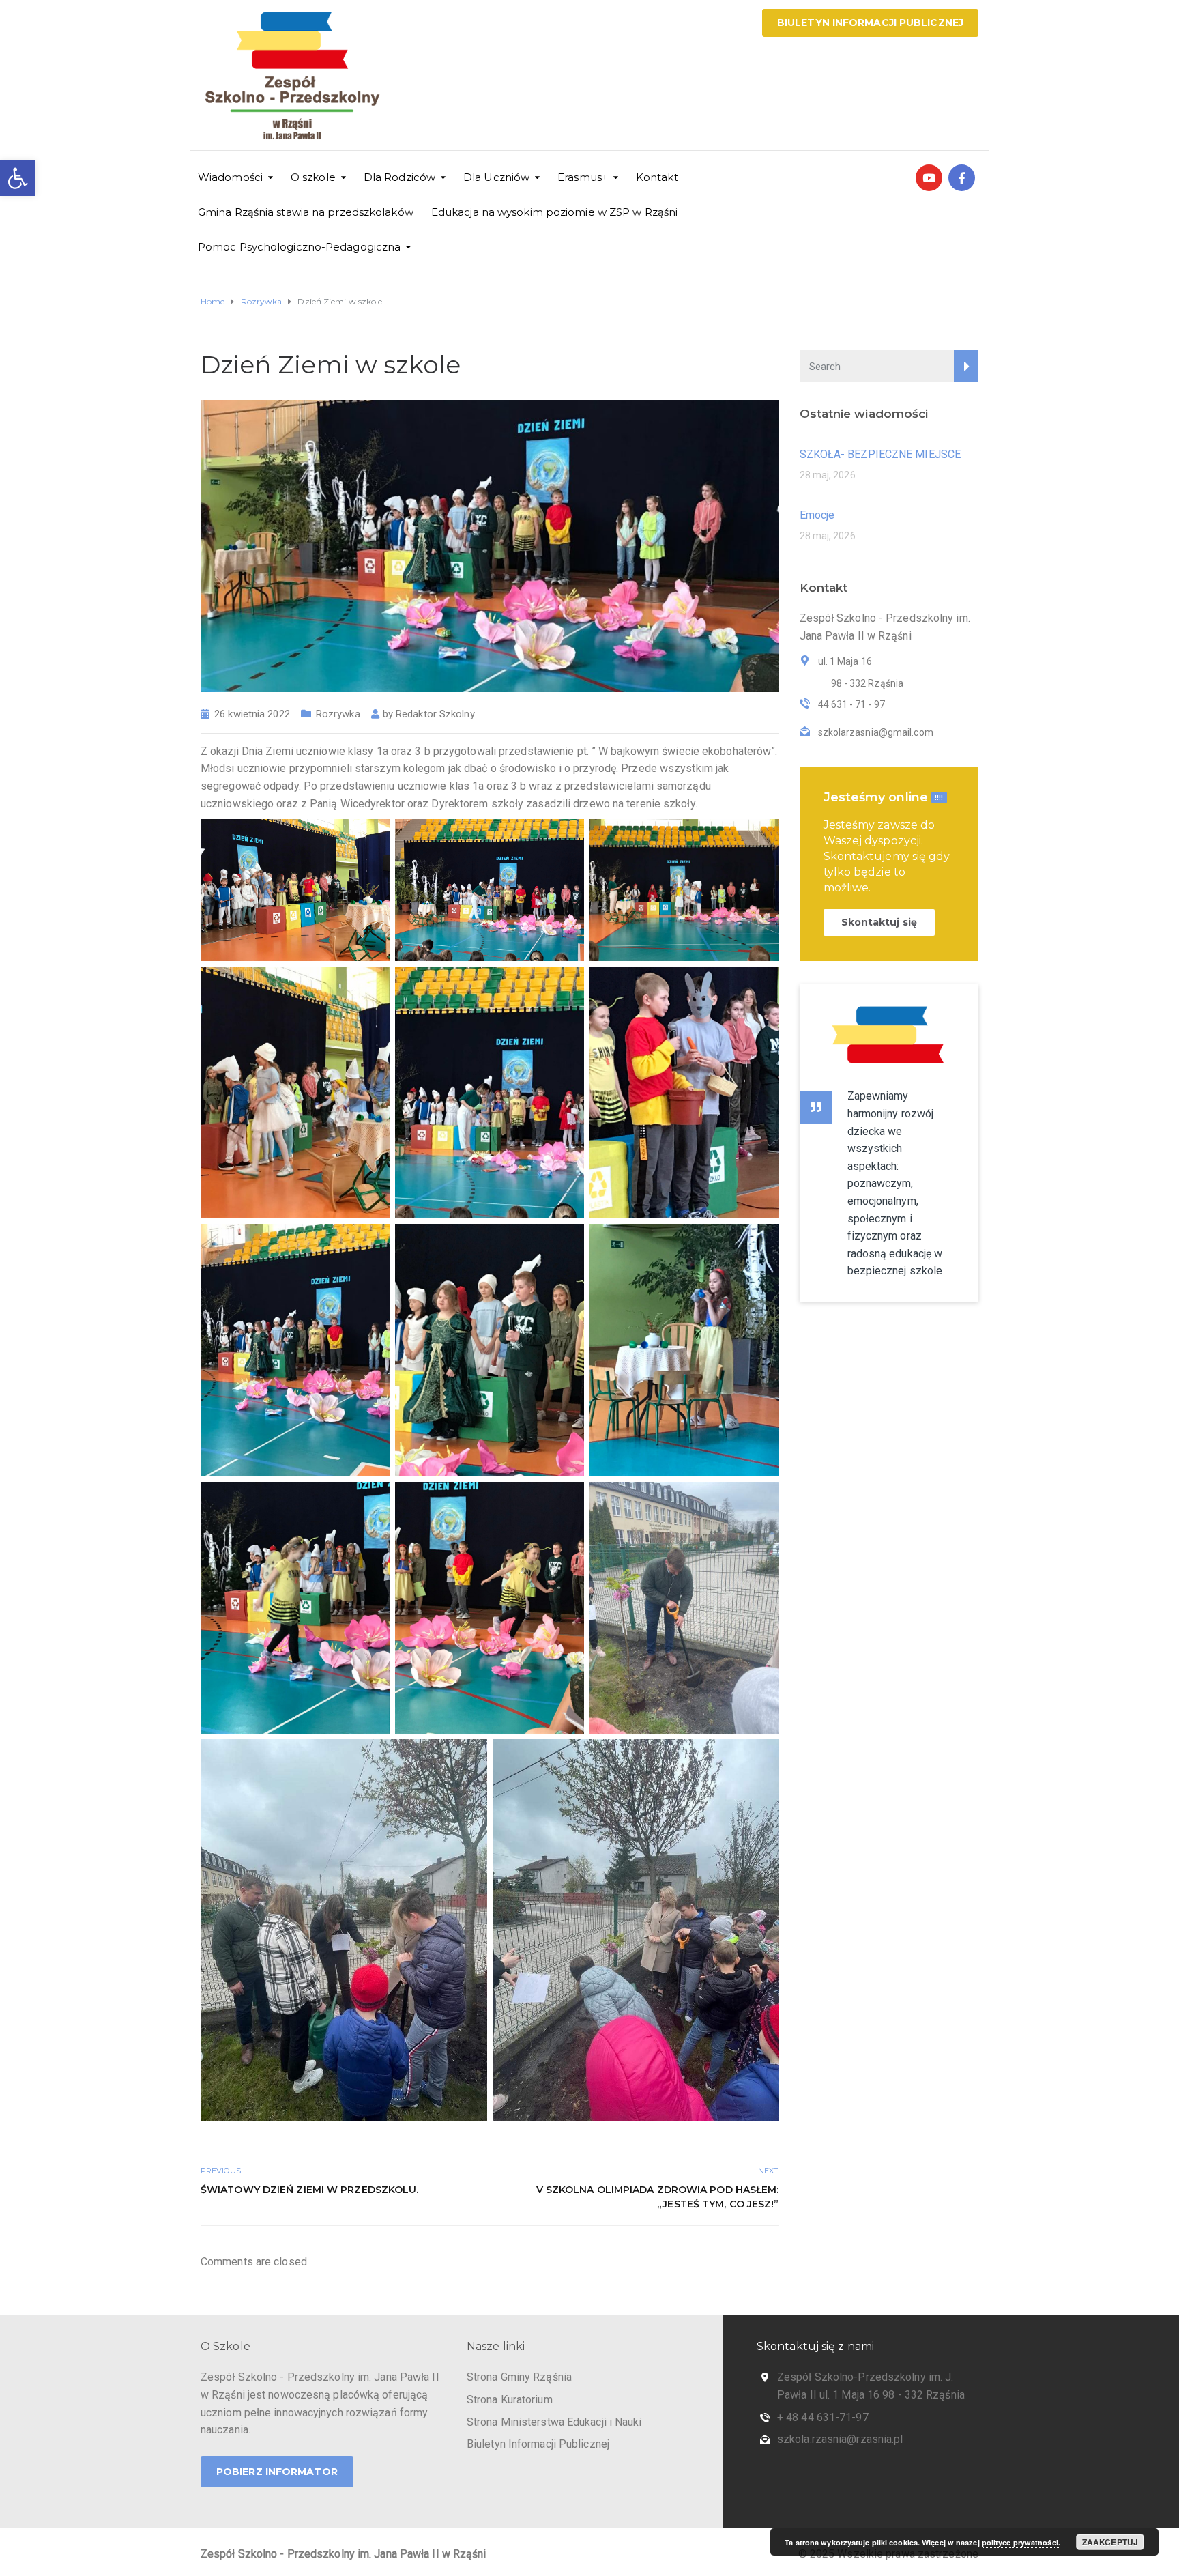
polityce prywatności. (1021, 2542)
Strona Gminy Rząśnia (519, 2377)
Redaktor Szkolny (435, 714)
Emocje (817, 515)
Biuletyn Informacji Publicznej (870, 23)
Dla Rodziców (399, 177)
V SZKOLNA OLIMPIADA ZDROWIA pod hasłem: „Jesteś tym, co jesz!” (658, 2197)
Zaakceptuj (1110, 2542)
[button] (18, 178)
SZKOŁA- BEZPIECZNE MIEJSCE (880, 454)
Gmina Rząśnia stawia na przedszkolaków (306, 212)
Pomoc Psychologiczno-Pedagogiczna (299, 247)
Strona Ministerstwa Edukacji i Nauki (554, 2422)
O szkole (313, 177)
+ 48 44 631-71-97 (823, 2417)
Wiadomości (230, 177)
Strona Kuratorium (510, 2400)
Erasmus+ (583, 177)
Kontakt (657, 177)
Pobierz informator (277, 2472)
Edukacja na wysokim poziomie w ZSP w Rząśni (554, 212)
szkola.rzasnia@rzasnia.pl (840, 2439)
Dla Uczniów (496, 177)
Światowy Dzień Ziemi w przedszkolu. (310, 2190)
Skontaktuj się (879, 922)
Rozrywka (338, 714)
